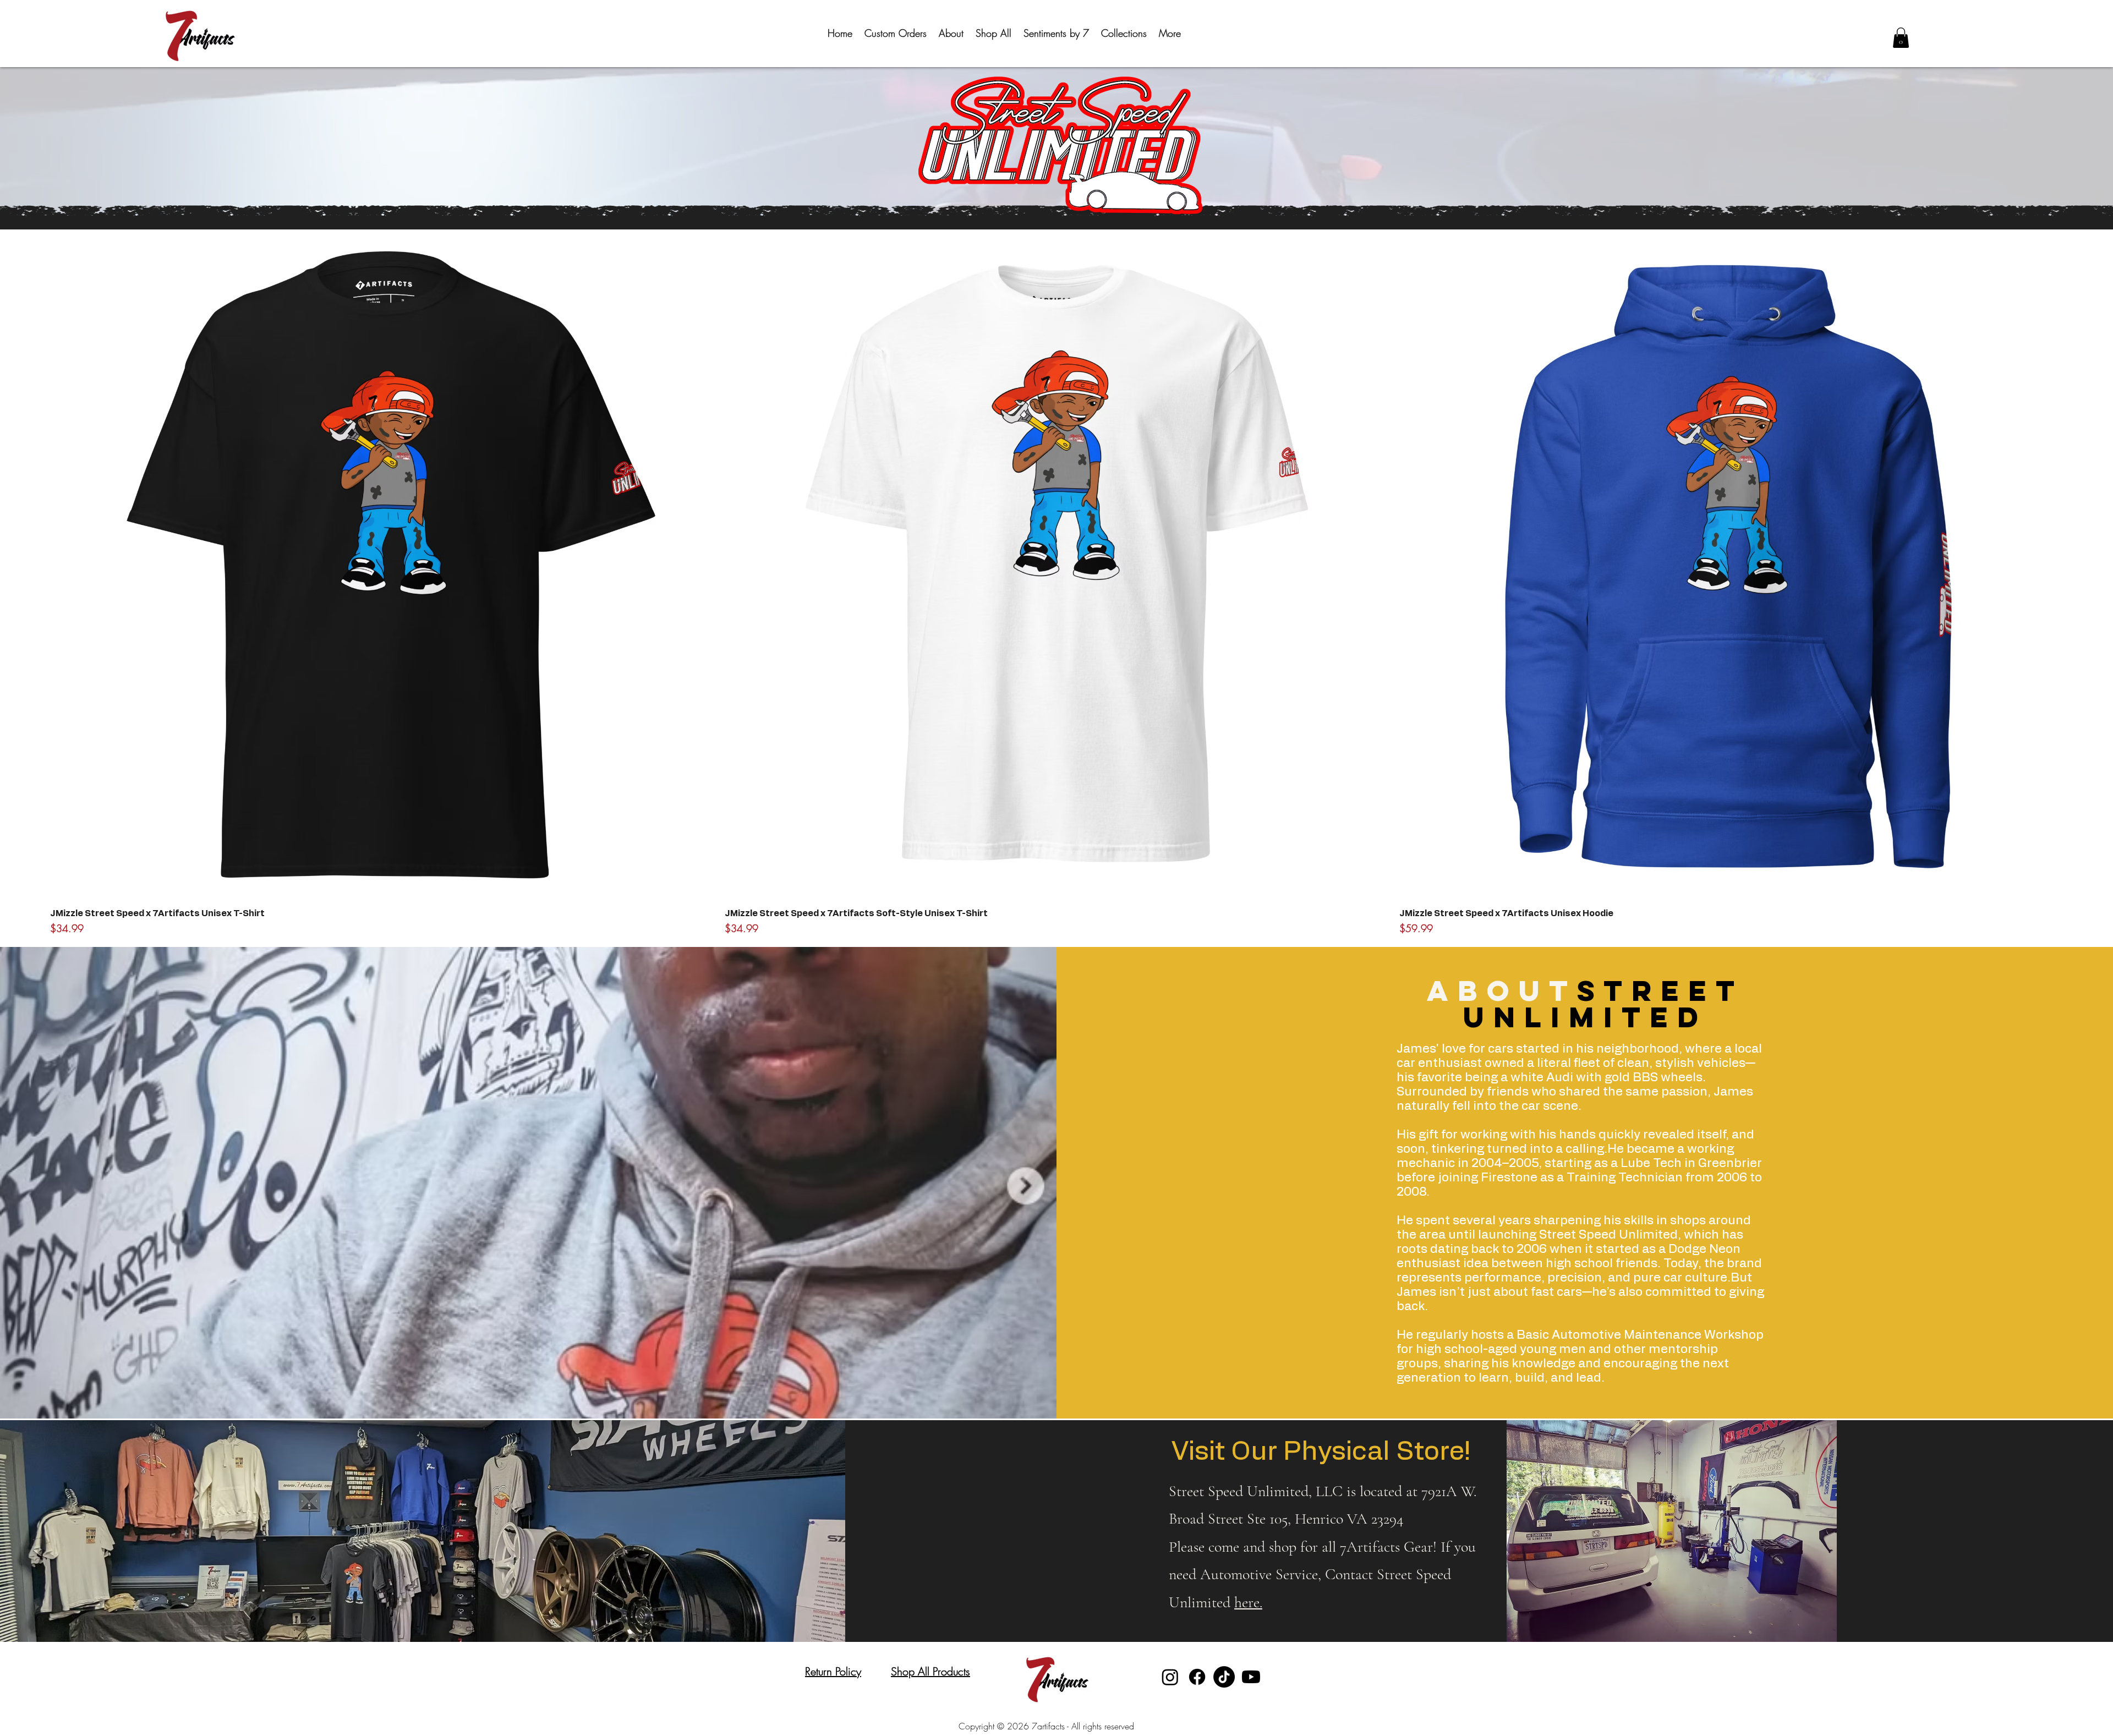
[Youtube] (1251, 1677)
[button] (1124, 33)
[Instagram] (1170, 1677)
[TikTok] (1224, 1677)
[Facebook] (1197, 1677)
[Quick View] (382, 567)
